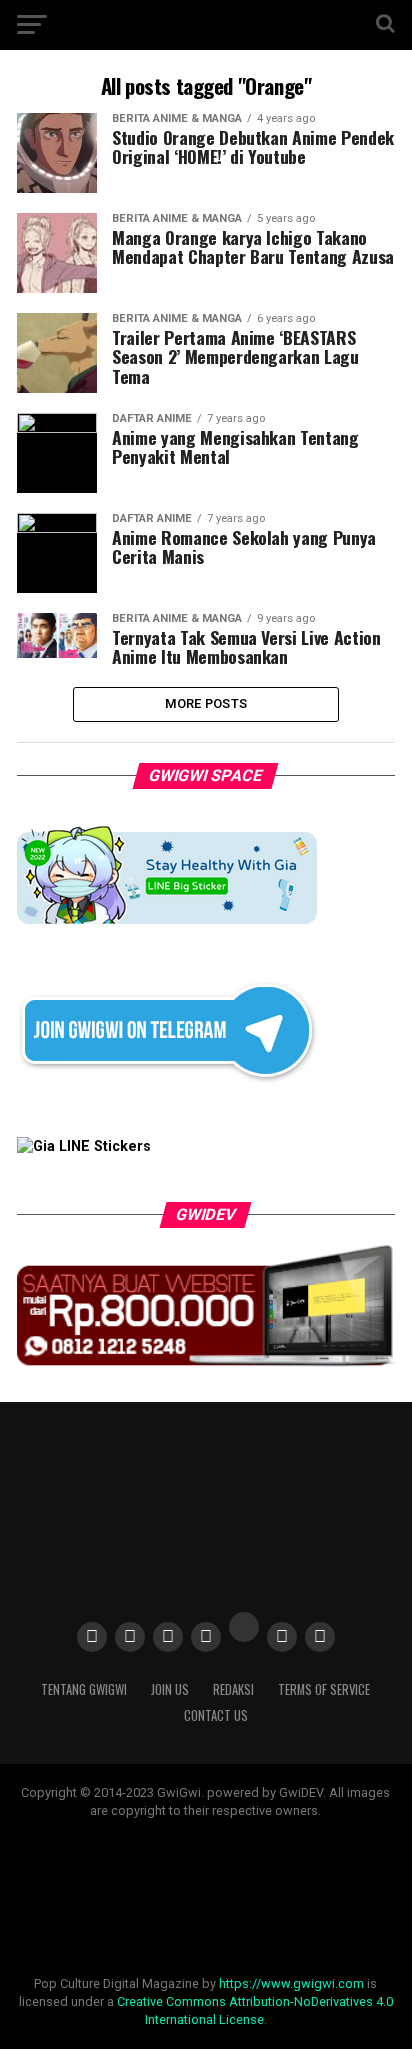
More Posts (206, 703)
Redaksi (233, 1689)
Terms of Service (324, 1689)
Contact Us (216, 1715)
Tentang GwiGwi (84, 1689)
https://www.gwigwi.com (291, 1983)
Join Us (170, 1689)
